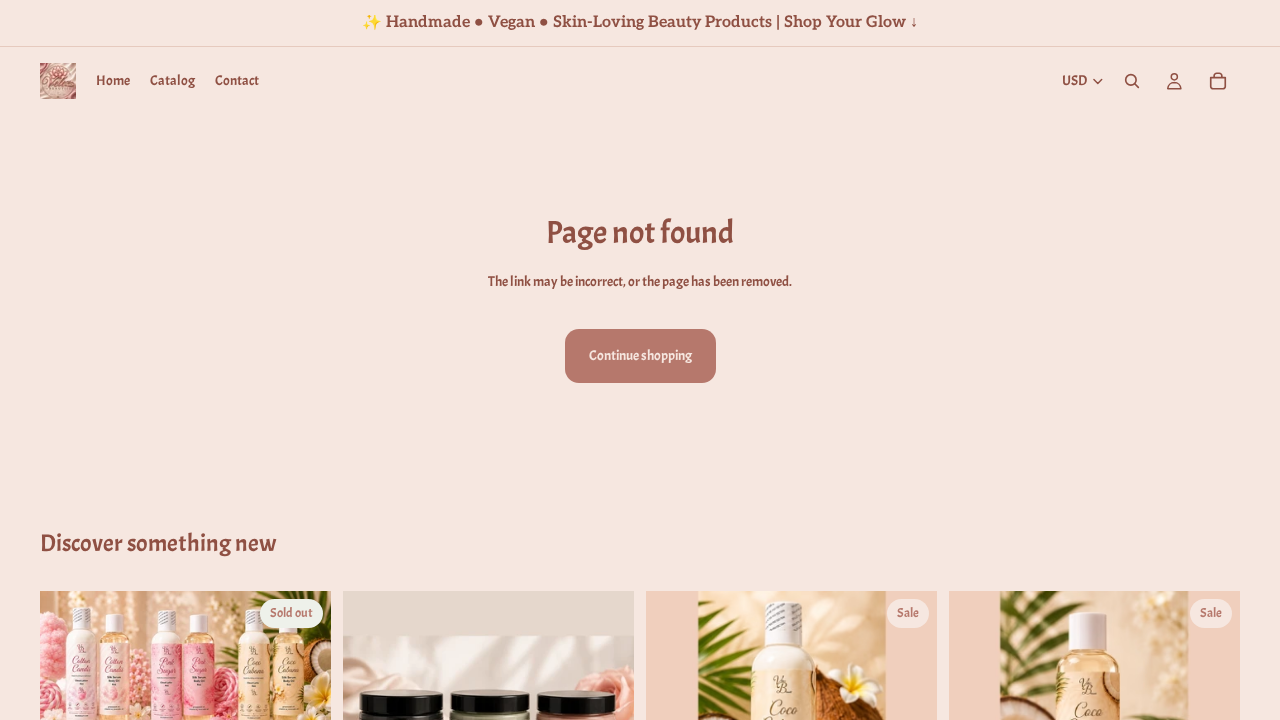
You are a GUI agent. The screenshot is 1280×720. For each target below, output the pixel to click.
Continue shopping (640, 355)
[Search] (1132, 81)
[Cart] (1218, 81)
